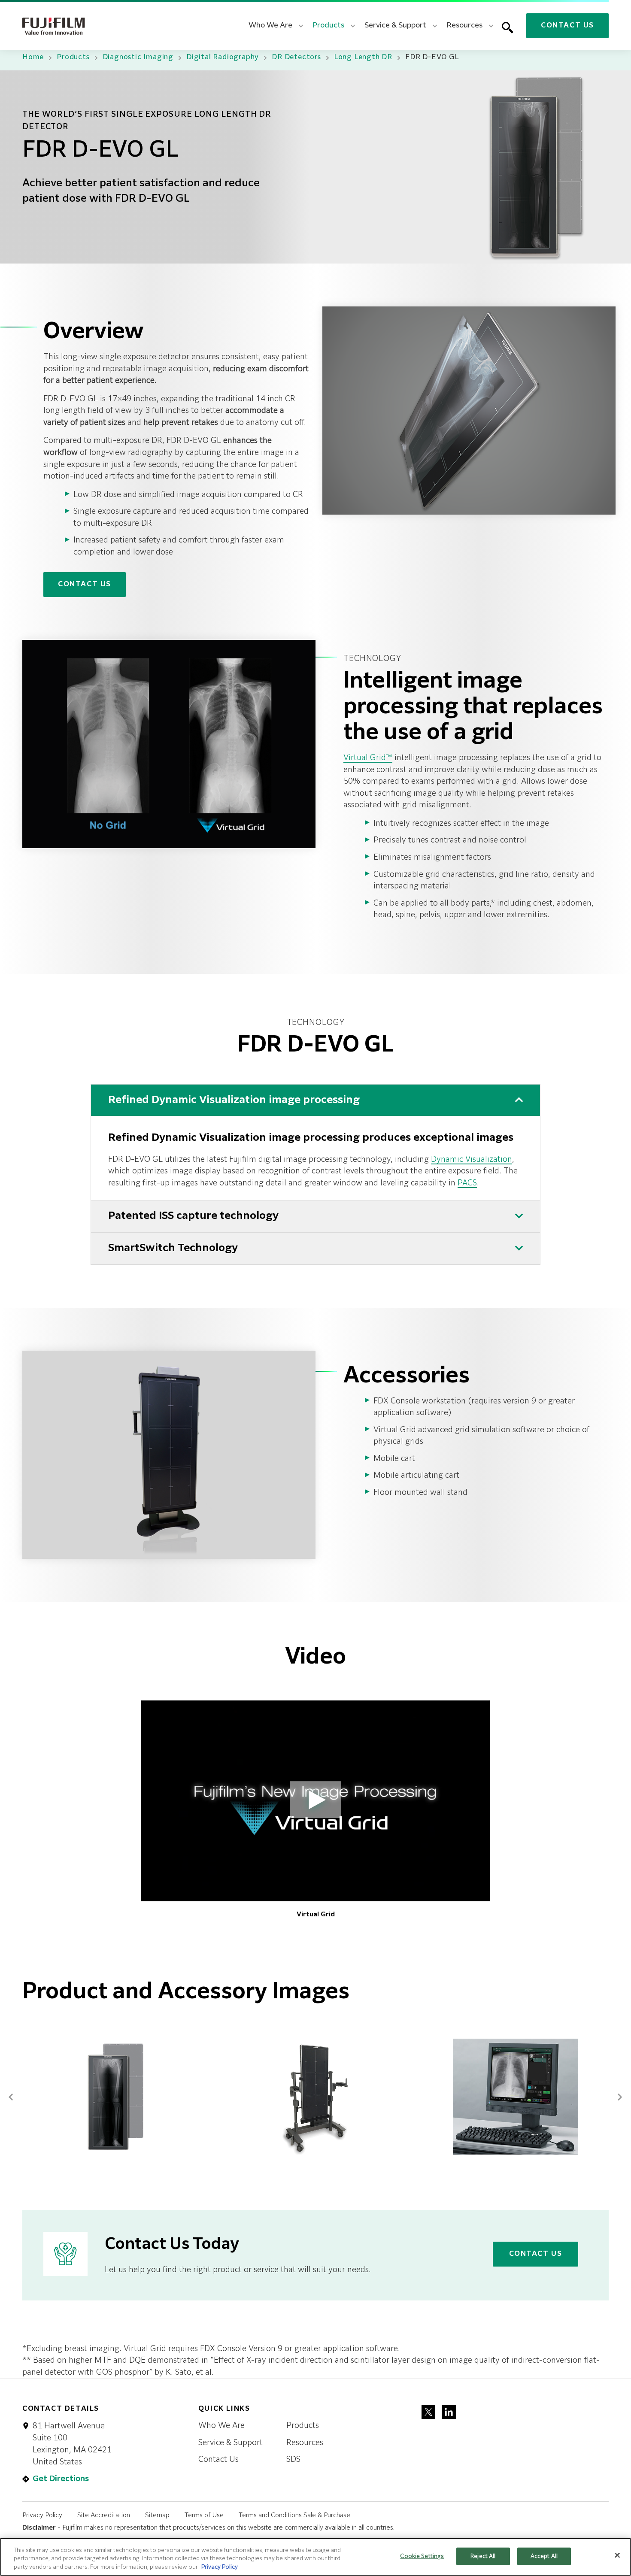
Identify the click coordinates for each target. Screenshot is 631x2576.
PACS (467, 1183)
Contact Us (567, 26)
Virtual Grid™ (368, 758)
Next (620, 2094)
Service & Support (231, 2443)
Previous (11, 2094)
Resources (305, 2443)
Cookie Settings (422, 2556)
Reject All (483, 2556)
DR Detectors (296, 58)
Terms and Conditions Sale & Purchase (294, 2515)
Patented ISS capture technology (193, 1216)
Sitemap (157, 2515)
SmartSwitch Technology (173, 1248)
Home (33, 58)
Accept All (544, 2556)
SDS (293, 2460)
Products (73, 58)
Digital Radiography (223, 58)
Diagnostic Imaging (138, 58)
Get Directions (61, 2479)
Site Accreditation (104, 2515)
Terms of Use (204, 2515)
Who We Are (221, 2426)
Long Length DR (363, 58)
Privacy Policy (42, 2515)
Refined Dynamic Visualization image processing (234, 1100)
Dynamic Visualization (472, 1160)
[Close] (617, 2555)
